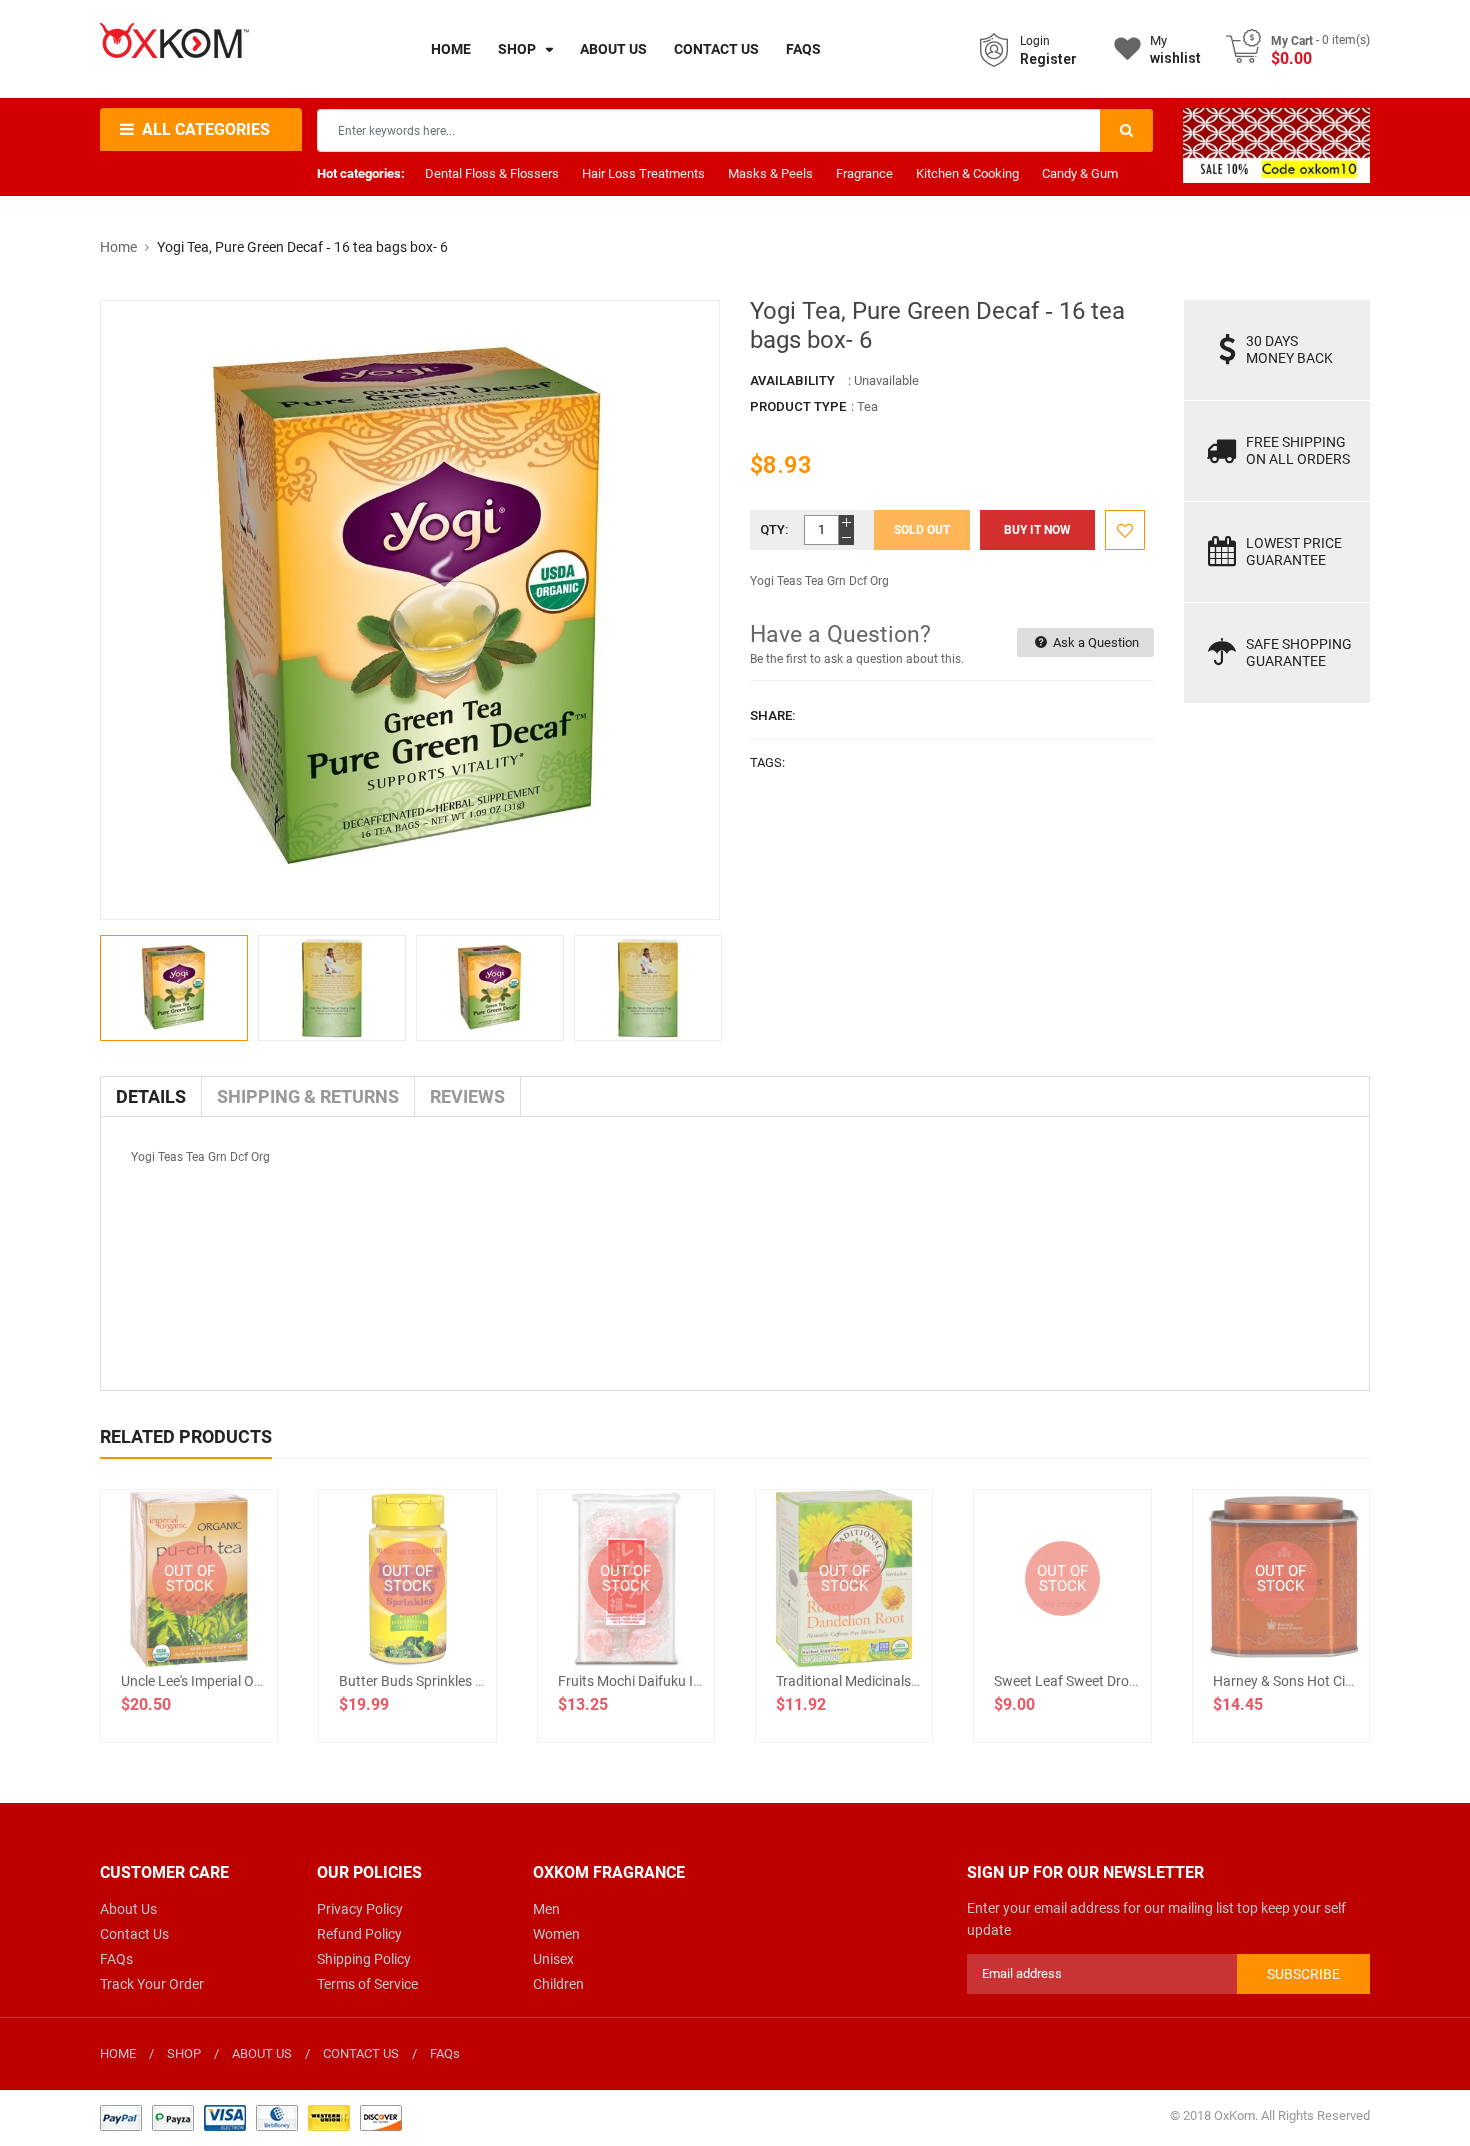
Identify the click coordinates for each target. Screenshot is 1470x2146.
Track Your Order (152, 1984)
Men (546, 1909)
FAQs (116, 1959)
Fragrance (864, 173)
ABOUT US (262, 2053)
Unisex (553, 1959)
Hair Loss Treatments (643, 173)
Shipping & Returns (308, 1096)
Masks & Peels (770, 173)
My (1175, 49)
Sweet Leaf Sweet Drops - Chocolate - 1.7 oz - (1134, 1681)
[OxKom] (251, 2116)
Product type (798, 406)
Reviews (467, 1096)
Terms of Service (367, 1984)
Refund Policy (359, 1934)
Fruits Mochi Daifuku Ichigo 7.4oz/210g (680, 1681)
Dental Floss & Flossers (492, 173)
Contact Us (134, 1934)
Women (556, 1934)
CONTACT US (361, 2053)
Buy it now (1037, 530)
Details (151, 1096)
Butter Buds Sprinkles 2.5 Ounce (438, 1681)
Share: (773, 715)
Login (1035, 41)
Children (558, 1984)
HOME (118, 2053)
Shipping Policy (364, 1959)
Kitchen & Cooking (967, 173)
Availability (792, 380)
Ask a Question (1094, 642)
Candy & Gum (1080, 173)
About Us (128, 1909)
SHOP (184, 2053)
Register (1048, 59)
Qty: (774, 529)
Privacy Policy (360, 1909)
